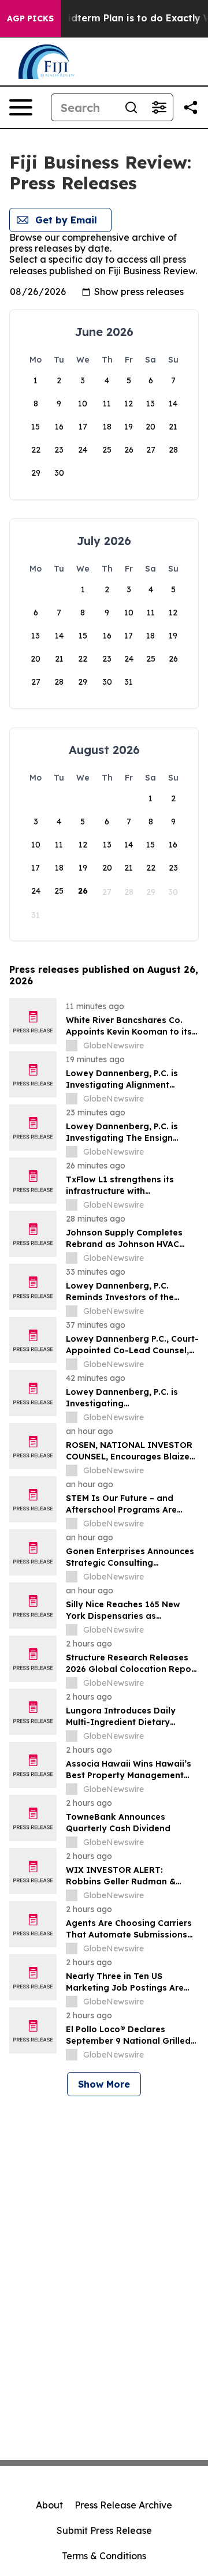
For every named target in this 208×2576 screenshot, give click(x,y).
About (49, 2505)
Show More (104, 2084)
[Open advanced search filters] (159, 107)
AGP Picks (30, 18)
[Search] (131, 107)
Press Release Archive (123, 2505)
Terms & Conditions (104, 2556)
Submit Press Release (104, 2530)
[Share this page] (191, 107)
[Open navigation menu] (21, 107)
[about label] (72, 1046)
